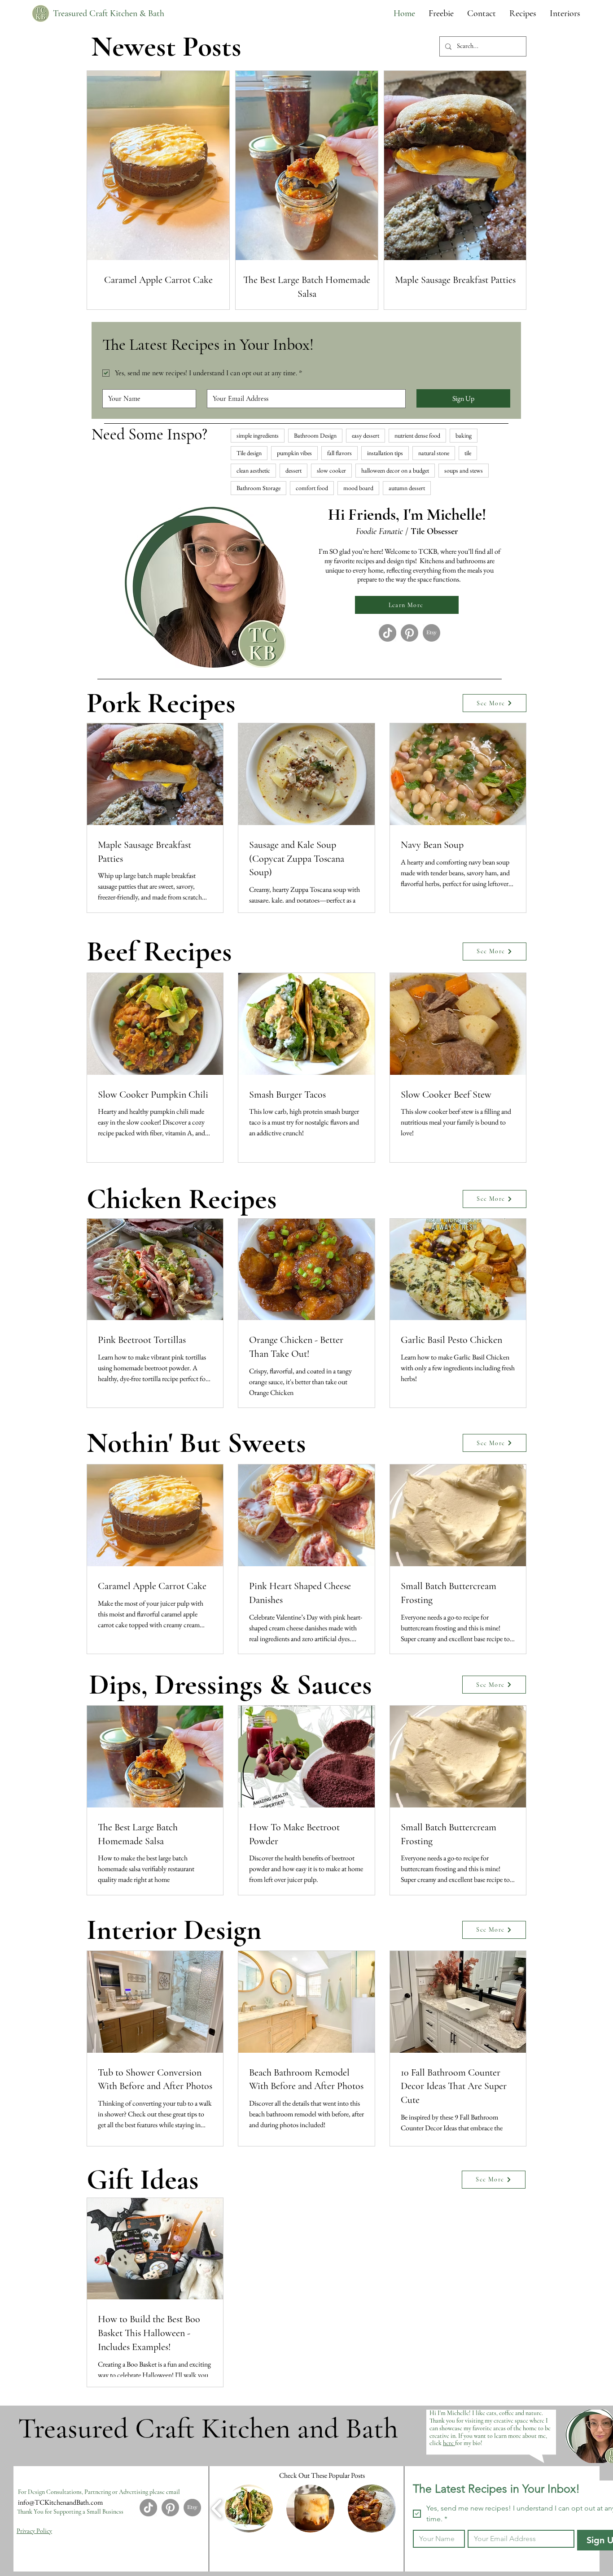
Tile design (249, 453)
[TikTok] (388, 633)
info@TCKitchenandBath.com (60, 2502)
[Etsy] (431, 633)
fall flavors (339, 453)
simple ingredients (258, 435)
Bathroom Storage (258, 488)
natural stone (434, 453)
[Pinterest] (409, 633)
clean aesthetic (253, 470)
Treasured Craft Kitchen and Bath (208, 2428)
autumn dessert (407, 488)
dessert (293, 470)
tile (468, 453)
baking (464, 435)
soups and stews (464, 470)
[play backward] (217, 2508)
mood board (358, 488)
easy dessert (366, 435)
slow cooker (331, 470)
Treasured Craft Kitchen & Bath (109, 13)
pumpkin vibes (294, 453)
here (449, 2443)
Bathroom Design (315, 435)
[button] (523, 13)
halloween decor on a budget (395, 470)
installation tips (385, 453)
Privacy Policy (34, 2531)
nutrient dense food (417, 435)
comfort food (312, 488)
